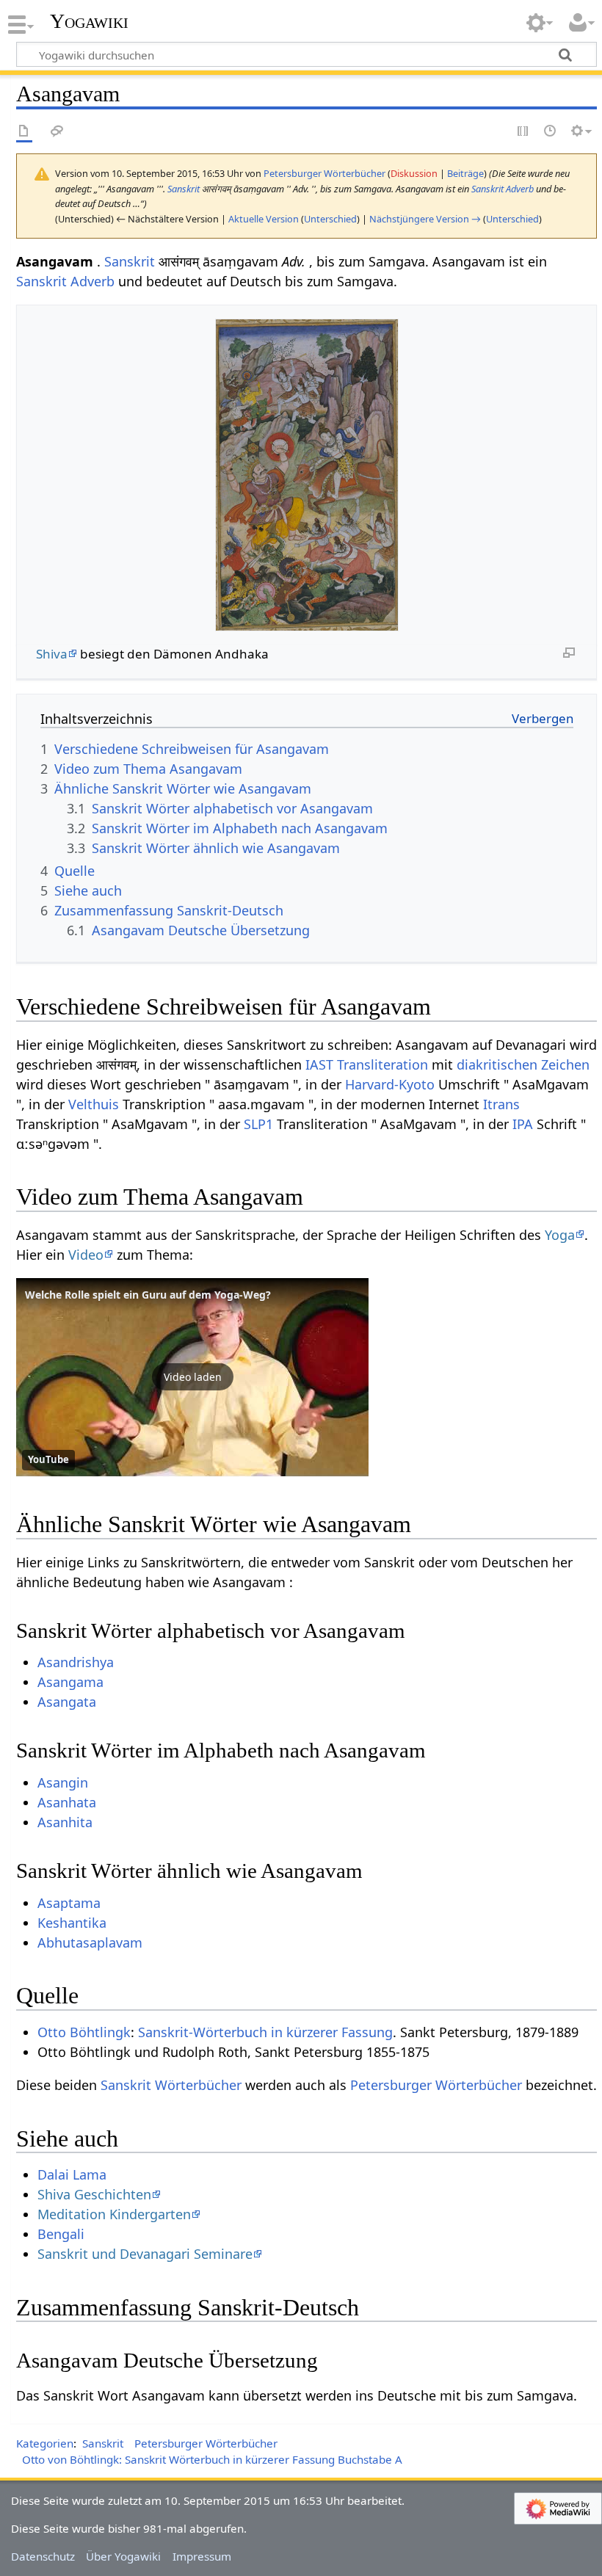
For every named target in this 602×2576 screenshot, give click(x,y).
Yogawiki (89, 21)
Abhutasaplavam (90, 1942)
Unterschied (330, 219)
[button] (192, 1377)
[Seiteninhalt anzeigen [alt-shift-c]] (24, 132)
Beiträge (465, 173)
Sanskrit (184, 189)
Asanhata (67, 1802)
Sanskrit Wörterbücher (171, 2085)
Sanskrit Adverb (503, 189)
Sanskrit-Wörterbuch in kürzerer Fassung (265, 2032)
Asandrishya (76, 1662)
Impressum (202, 2556)
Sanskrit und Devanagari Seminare (145, 2254)
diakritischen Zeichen (523, 1064)
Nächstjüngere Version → (425, 219)
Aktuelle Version (264, 219)
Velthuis (94, 1104)
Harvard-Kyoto (390, 1084)
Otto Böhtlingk (84, 2032)
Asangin (63, 1782)
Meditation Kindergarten (114, 2214)
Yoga (560, 1235)
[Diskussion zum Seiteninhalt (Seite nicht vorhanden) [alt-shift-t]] (57, 132)
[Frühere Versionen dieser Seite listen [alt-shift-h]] (551, 132)
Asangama (70, 1682)
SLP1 (258, 1124)
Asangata (67, 1702)
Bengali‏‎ (61, 2234)
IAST (319, 1064)
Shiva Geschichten (94, 2194)
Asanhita (65, 1822)
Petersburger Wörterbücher (436, 2085)
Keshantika (72, 1923)
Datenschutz (43, 2556)
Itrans (501, 1104)
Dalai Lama (72, 2174)
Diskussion (414, 173)
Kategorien (45, 2443)
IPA (523, 1124)
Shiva (52, 654)
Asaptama (69, 1903)
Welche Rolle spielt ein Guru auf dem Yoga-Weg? (148, 1295)
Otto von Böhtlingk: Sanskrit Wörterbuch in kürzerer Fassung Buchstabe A (212, 2459)
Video (86, 1255)
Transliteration (382, 1064)
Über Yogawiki (123, 2556)
